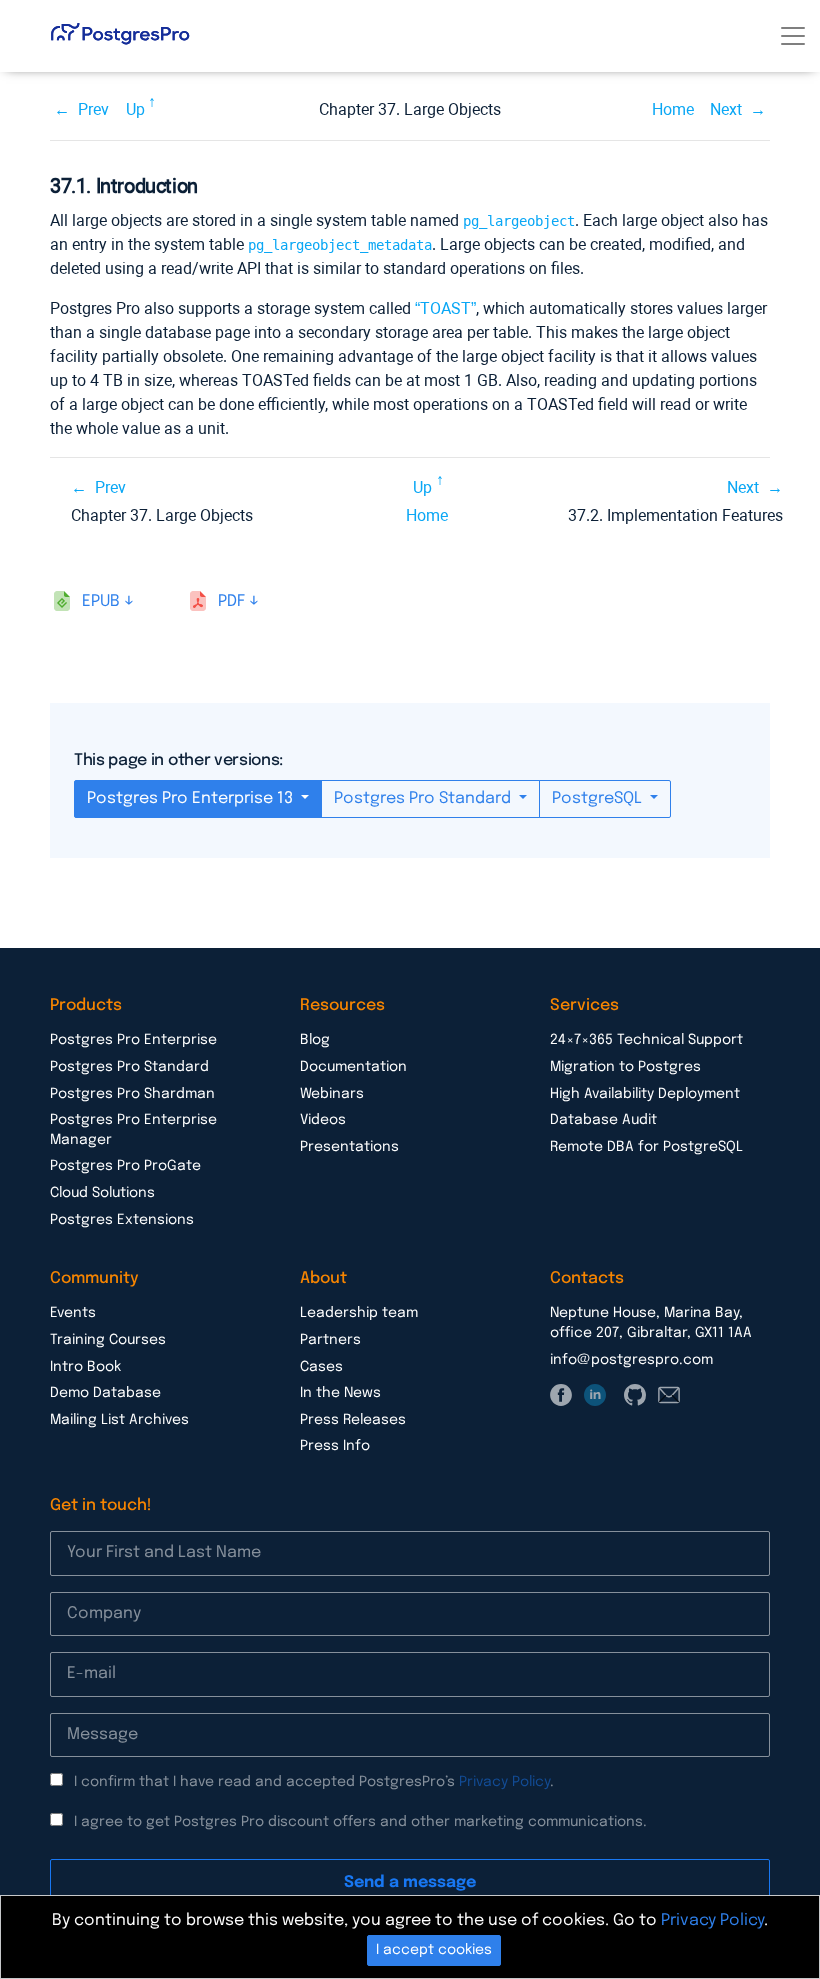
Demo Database (105, 1393)
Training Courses (108, 1340)
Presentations (349, 1147)
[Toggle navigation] (793, 36)
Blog (315, 1040)
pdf (231, 601)
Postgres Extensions (122, 1220)
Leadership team (359, 1313)
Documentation (353, 1067)
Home (673, 109)
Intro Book (85, 1367)
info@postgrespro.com (631, 1360)
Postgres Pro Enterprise (133, 1040)
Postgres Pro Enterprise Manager (133, 1130)
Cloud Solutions (102, 1193)
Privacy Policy (504, 1782)
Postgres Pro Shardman (132, 1094)
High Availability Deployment (645, 1094)
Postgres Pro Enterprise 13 (192, 798)
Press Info (335, 1446)
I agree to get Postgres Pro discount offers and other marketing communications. (360, 1822)
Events (73, 1313)
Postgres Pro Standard (424, 798)
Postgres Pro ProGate (125, 1166)
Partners (330, 1340)
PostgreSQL (599, 798)
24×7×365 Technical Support (646, 1040)
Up (135, 109)
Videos (323, 1120)
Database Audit (603, 1120)
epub (101, 601)
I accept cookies (434, 1950)
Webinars (332, 1094)
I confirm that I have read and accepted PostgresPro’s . (314, 1782)
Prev (93, 109)
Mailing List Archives (119, 1420)
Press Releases (353, 1420)
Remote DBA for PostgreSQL (646, 1147)
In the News (340, 1393)
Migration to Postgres (625, 1067)
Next (726, 109)
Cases (321, 1367)
